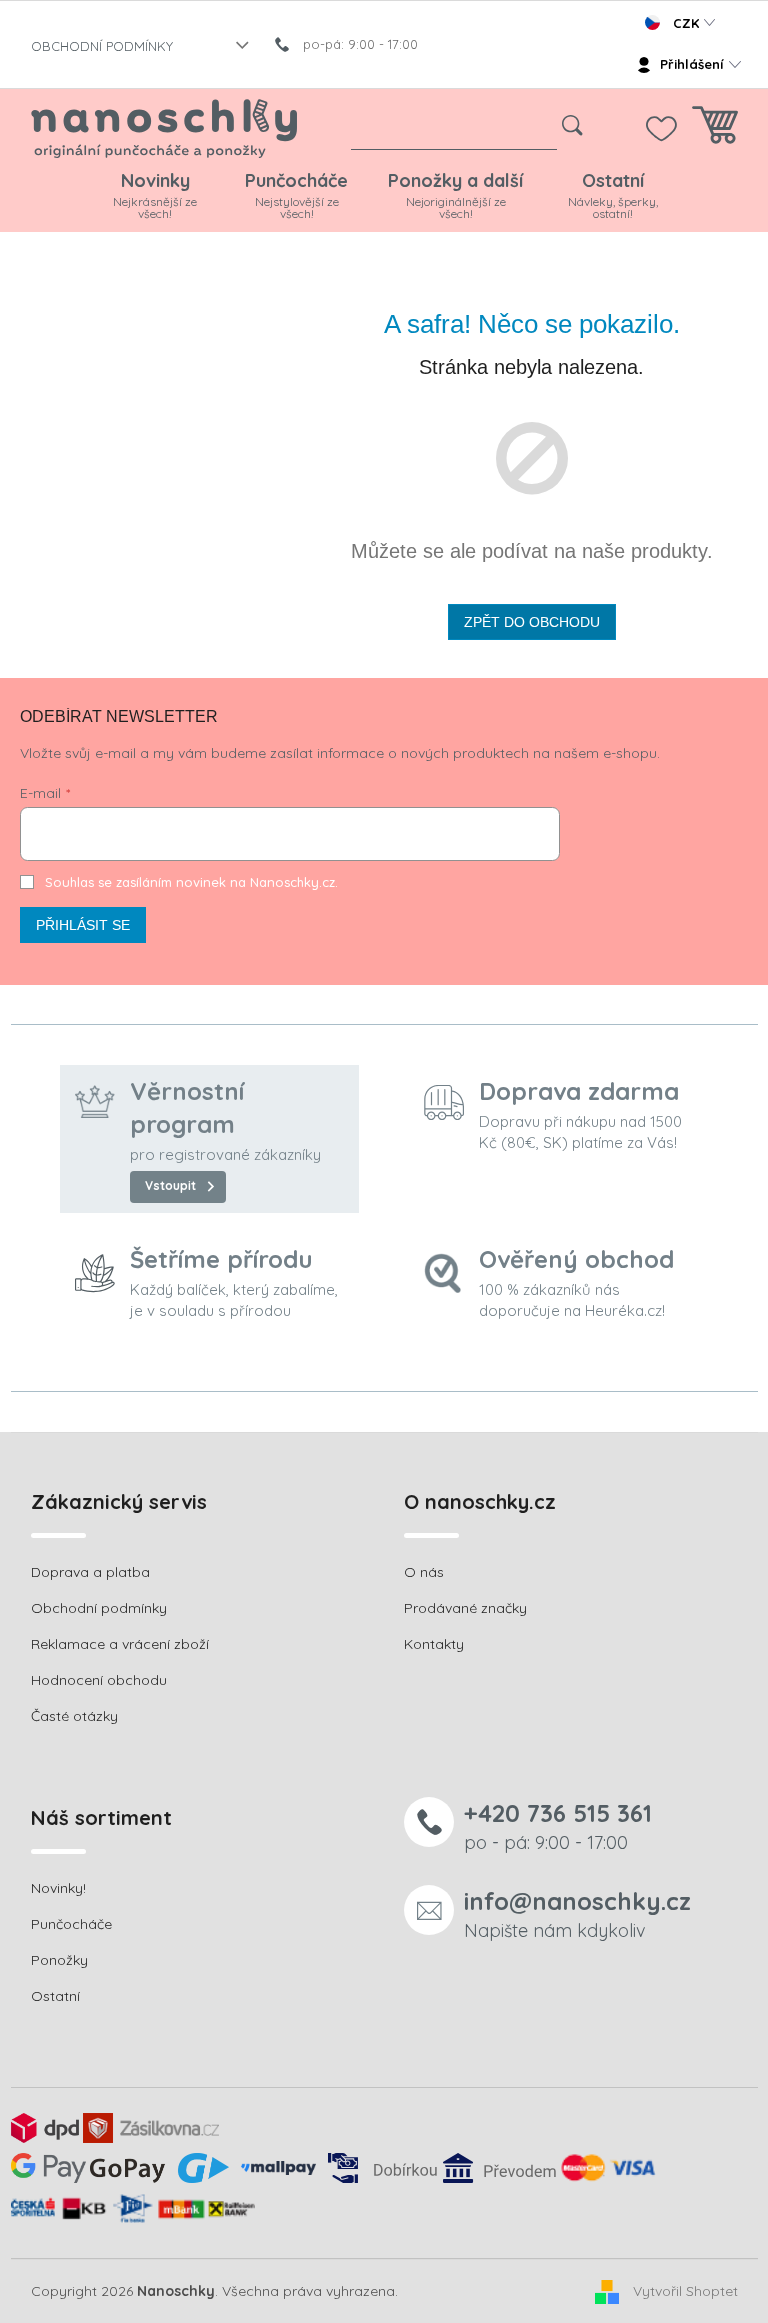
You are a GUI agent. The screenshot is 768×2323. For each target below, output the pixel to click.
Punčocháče (71, 1924)
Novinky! (58, 1888)
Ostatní (55, 1996)
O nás (424, 1572)
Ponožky (59, 1960)
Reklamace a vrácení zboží (120, 1644)
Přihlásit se (83, 925)
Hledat (572, 126)
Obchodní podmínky (99, 1608)
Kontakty (434, 1644)
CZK (686, 23)
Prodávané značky (465, 1608)
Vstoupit (170, 1185)
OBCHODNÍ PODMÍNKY (102, 46)
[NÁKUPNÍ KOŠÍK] (715, 130)
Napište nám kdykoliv (577, 1913)
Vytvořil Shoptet (685, 2290)
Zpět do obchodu (532, 622)
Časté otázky (74, 1716)
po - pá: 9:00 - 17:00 (558, 1825)
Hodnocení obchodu (99, 1680)
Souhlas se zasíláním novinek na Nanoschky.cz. (191, 882)
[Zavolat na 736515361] (356, 44)
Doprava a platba (90, 1572)
